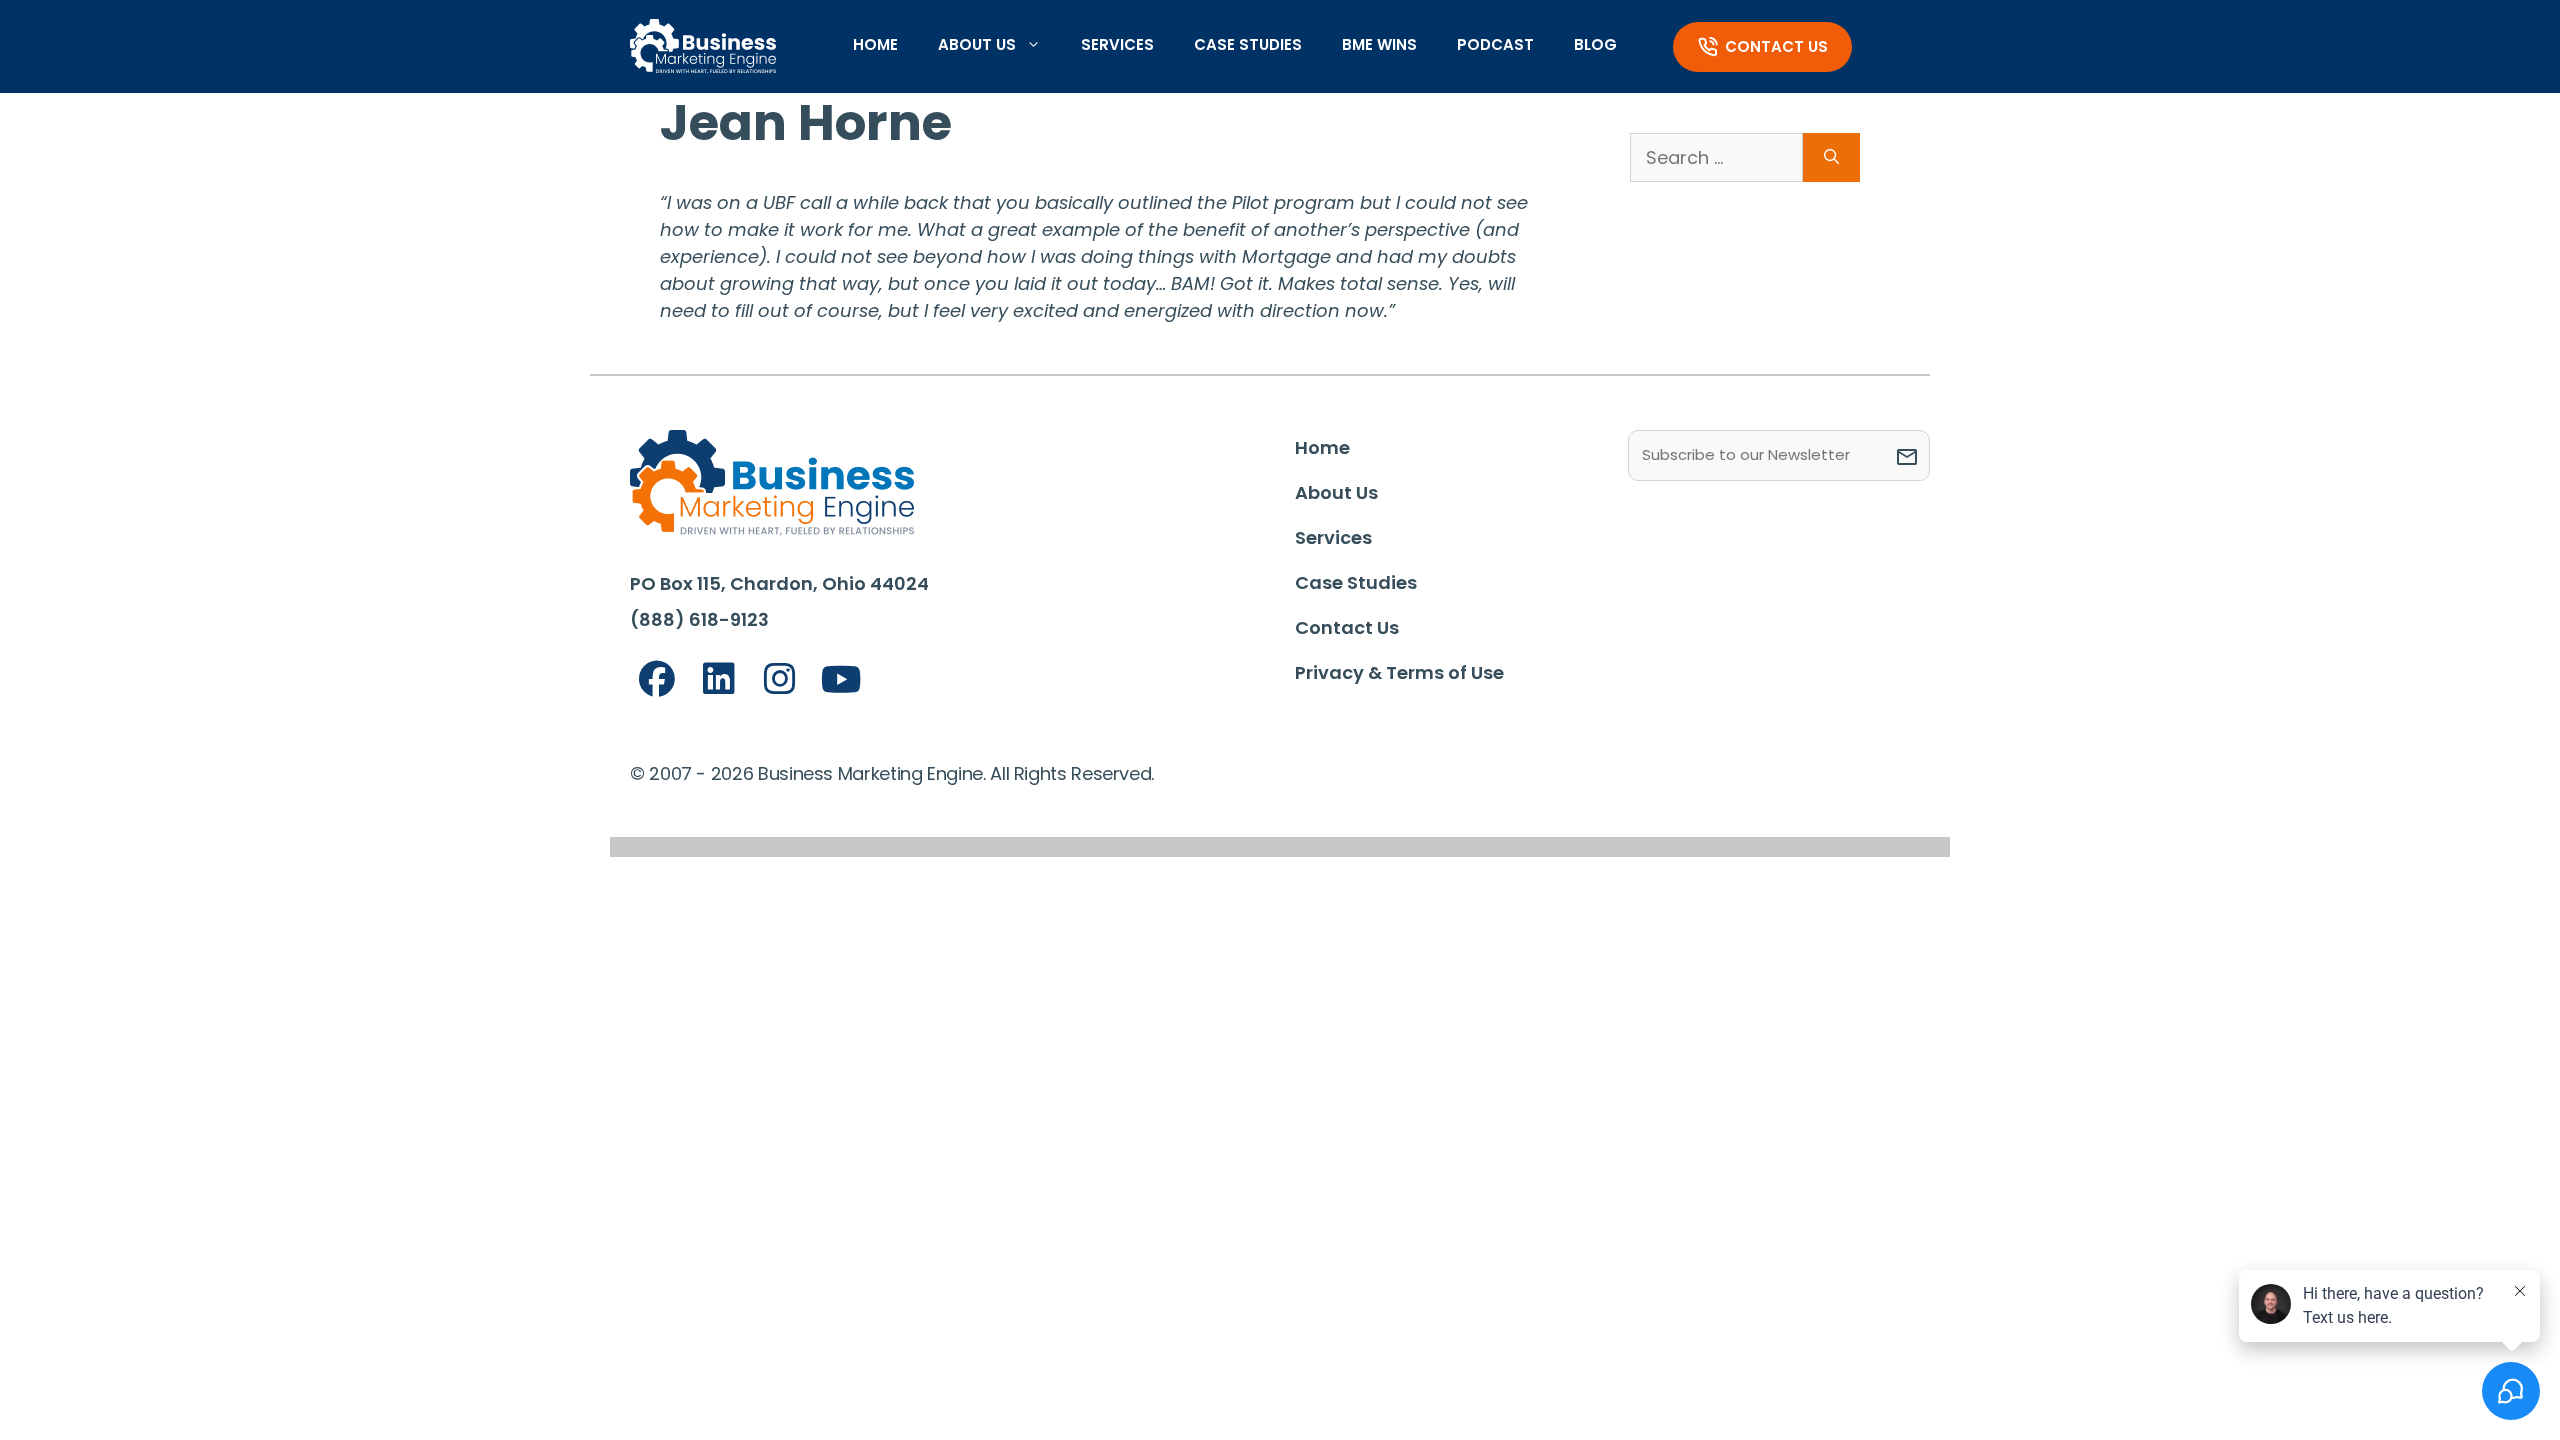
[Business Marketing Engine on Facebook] (657, 679)
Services (1117, 44)
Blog (1595, 44)
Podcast (1495, 44)
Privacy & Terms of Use (1399, 672)
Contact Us (1776, 46)
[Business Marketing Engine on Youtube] (842, 680)
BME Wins (1379, 44)
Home (875, 44)
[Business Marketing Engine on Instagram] (780, 679)
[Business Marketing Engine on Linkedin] (719, 679)
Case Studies (1248, 44)
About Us (977, 44)
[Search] (1831, 157)
